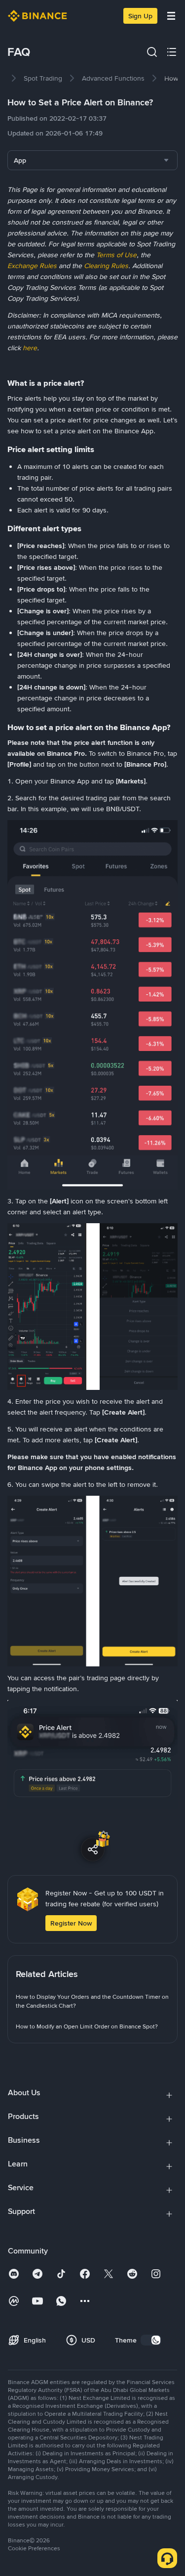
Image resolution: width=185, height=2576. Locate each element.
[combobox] (92, 160)
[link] (43, 78)
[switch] (151, 2340)
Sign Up (140, 16)
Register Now (71, 1923)
